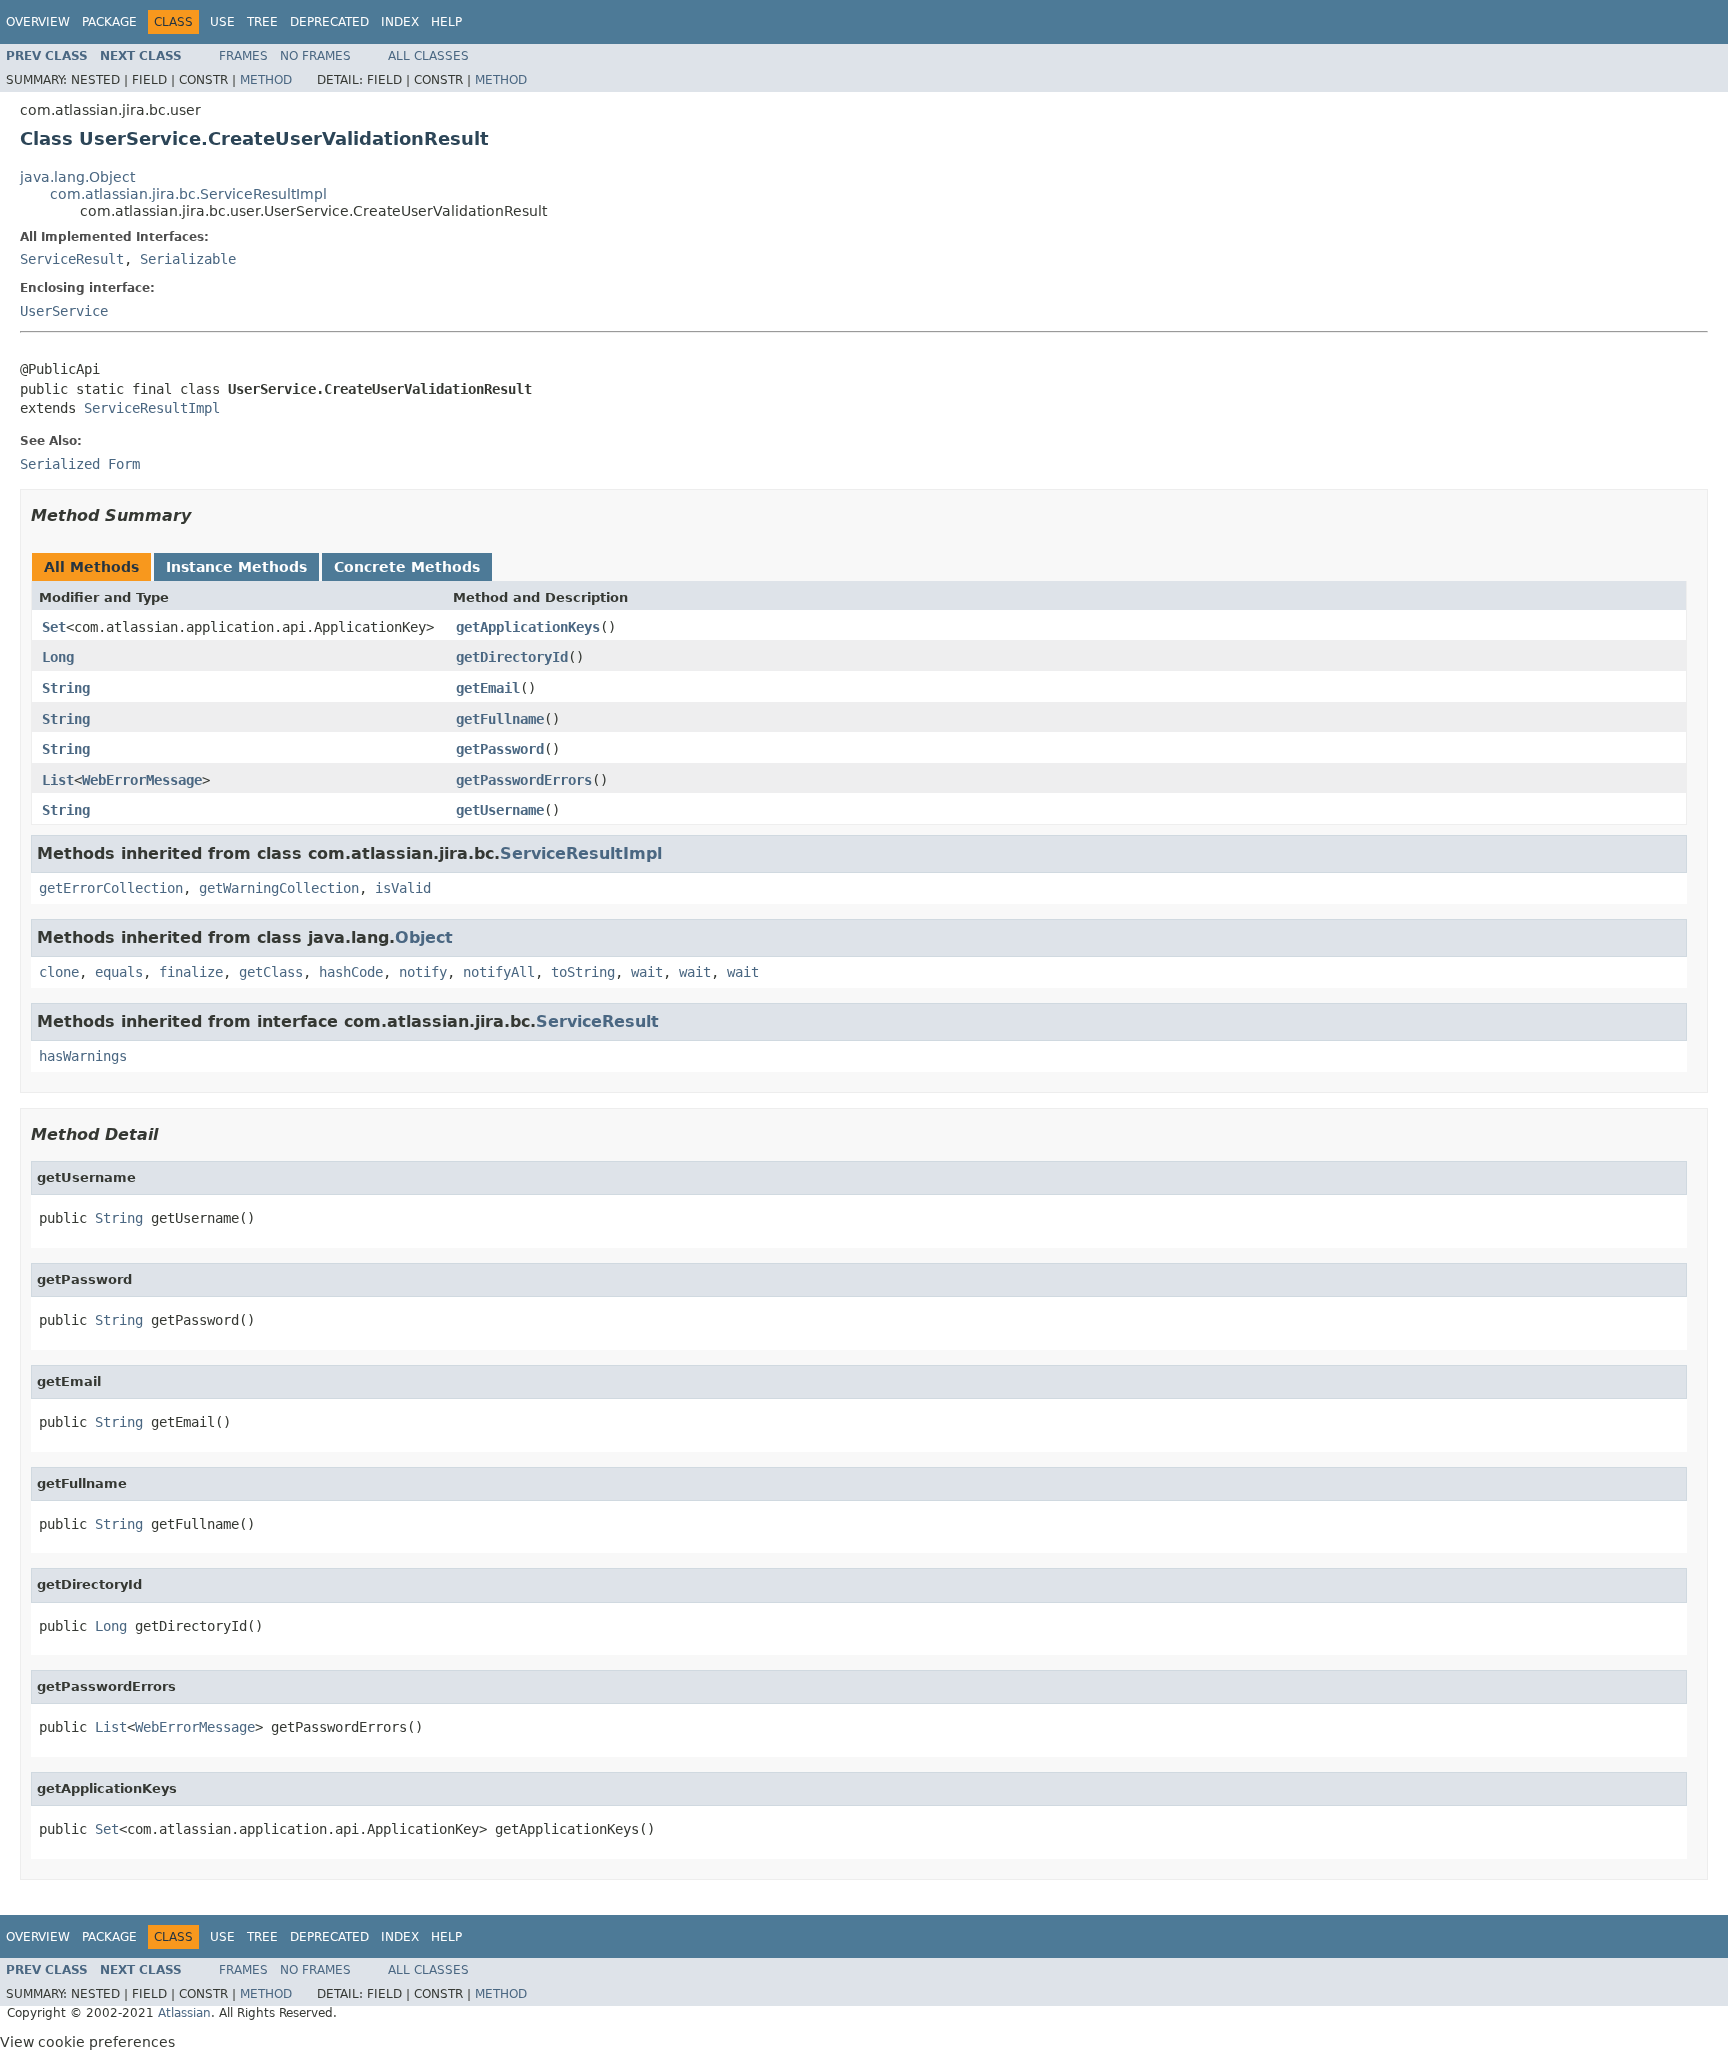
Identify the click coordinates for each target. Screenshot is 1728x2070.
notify (423, 972)
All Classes (428, 56)
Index (400, 22)
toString (583, 972)
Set (54, 627)
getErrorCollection (111, 888)
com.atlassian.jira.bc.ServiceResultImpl (188, 194)
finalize (191, 972)
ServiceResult (72, 259)
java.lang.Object (77, 177)
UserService (64, 311)
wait (647, 972)
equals (119, 972)
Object (424, 937)
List (58, 780)
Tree (262, 22)
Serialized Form (80, 464)
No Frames (315, 56)
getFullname (500, 719)
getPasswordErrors (524, 780)
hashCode (351, 972)
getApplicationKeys (528, 627)
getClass (271, 972)
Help (446, 22)
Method (266, 80)
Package (109, 22)
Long (58, 657)
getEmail (488, 688)
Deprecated (329, 22)
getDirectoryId (512, 657)
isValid (403, 888)
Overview (38, 22)
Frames (243, 56)
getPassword (500, 749)
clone (59, 972)
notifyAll (499, 972)
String (66, 688)
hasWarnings (83, 1056)
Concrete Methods (407, 567)
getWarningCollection (279, 888)
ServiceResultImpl (152, 408)
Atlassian (184, 2013)
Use (222, 22)
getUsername (500, 810)
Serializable (188, 259)
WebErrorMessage (142, 780)
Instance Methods (236, 567)
